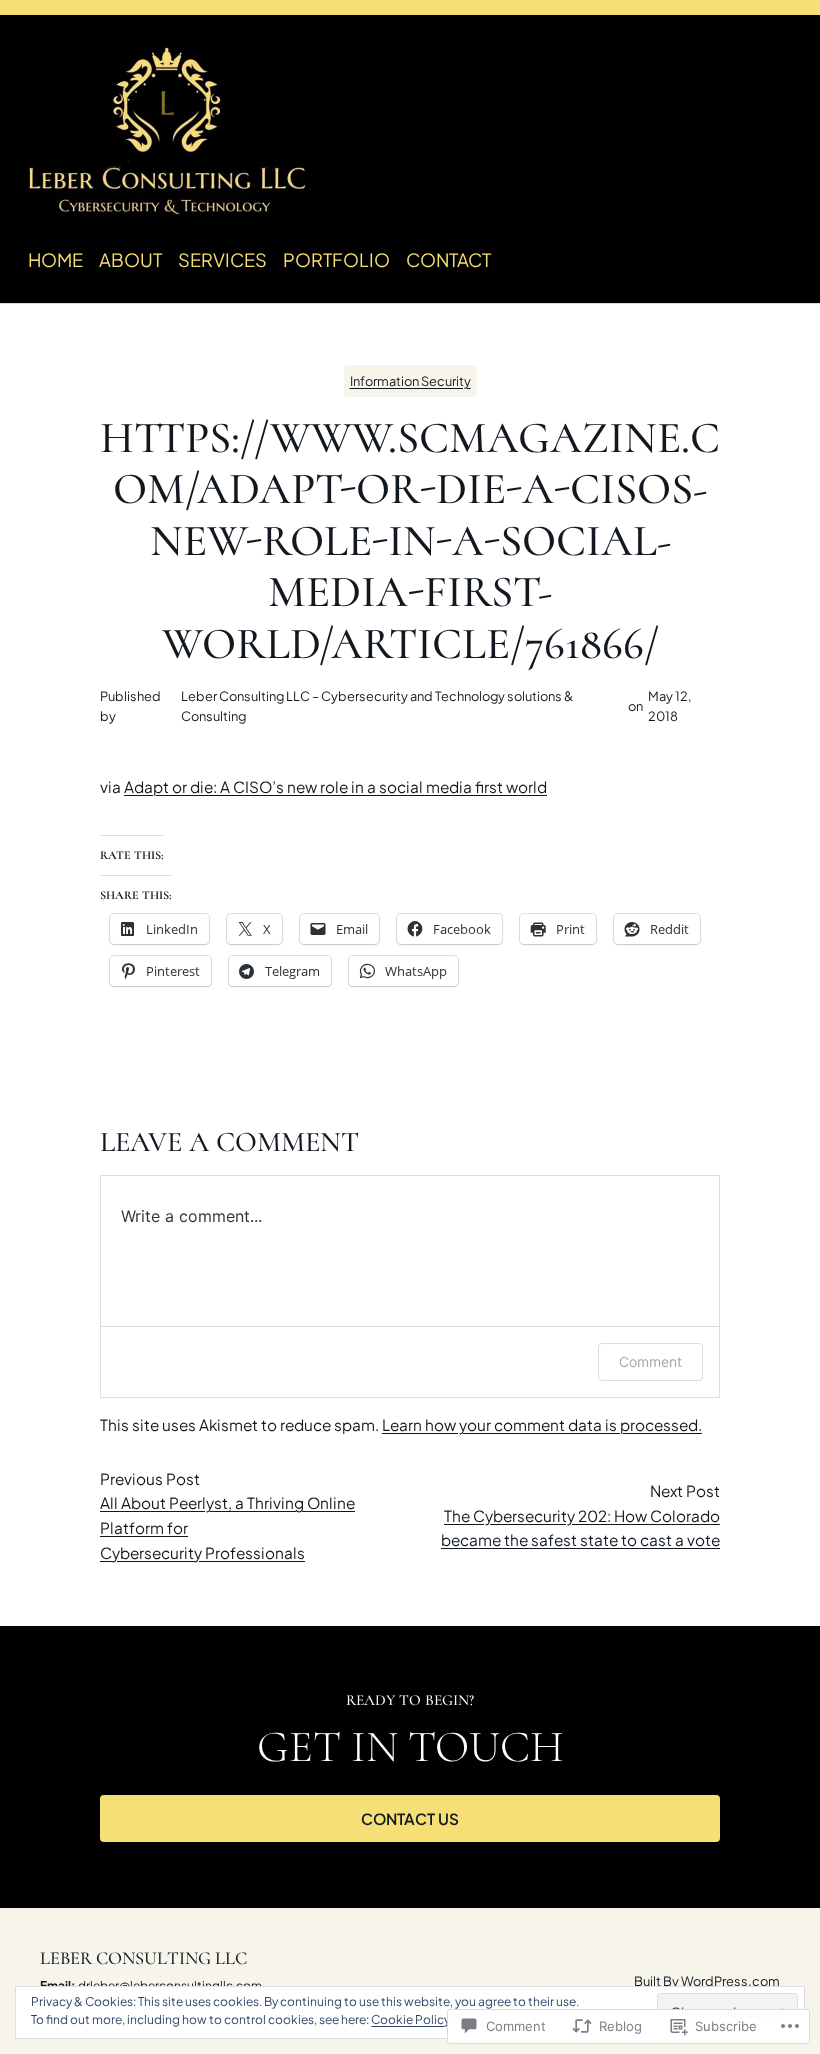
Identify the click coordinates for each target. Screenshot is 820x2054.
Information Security (410, 381)
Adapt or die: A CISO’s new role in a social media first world (335, 786)
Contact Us (410, 1818)
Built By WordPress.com (707, 1981)
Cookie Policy (410, 2019)
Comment (650, 1361)
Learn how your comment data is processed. (542, 1424)
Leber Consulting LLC (143, 1958)
